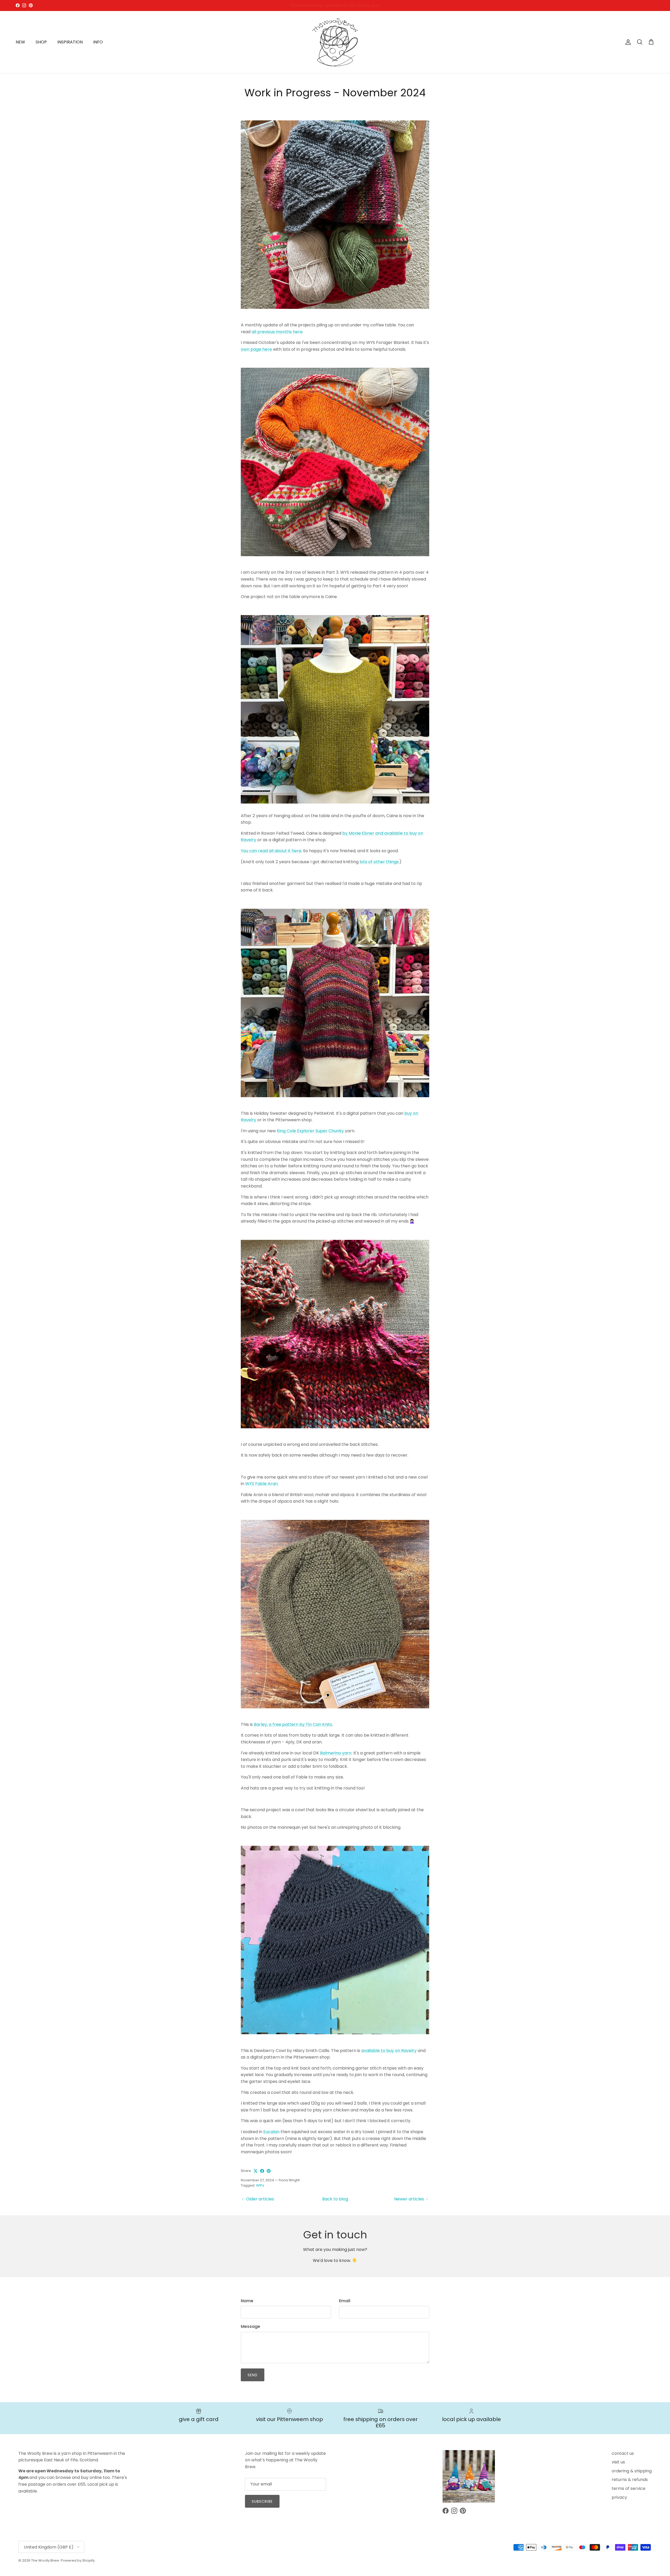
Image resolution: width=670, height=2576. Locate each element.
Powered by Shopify (78, 2560)
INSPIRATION (70, 42)
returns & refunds (630, 2480)
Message (250, 2327)
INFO (98, 42)
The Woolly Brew (45, 2560)
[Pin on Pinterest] (269, 2171)
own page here (256, 349)
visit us (618, 2462)
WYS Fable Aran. (262, 1484)
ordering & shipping (632, 2471)
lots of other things (379, 862)
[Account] (627, 42)
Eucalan (271, 2132)
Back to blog (335, 2199)
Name (247, 2301)
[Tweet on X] (256, 2171)
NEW (20, 42)
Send (253, 2375)
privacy (619, 2497)
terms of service (629, 2488)
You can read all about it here (271, 851)
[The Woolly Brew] (335, 42)
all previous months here (277, 332)
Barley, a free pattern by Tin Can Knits (293, 1724)
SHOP (41, 42)
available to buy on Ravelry (389, 2051)
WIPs (260, 2185)
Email (345, 2301)
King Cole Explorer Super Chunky (310, 1131)
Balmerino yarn (336, 1753)
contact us (623, 2453)
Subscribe (262, 2501)
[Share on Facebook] (262, 2171)
